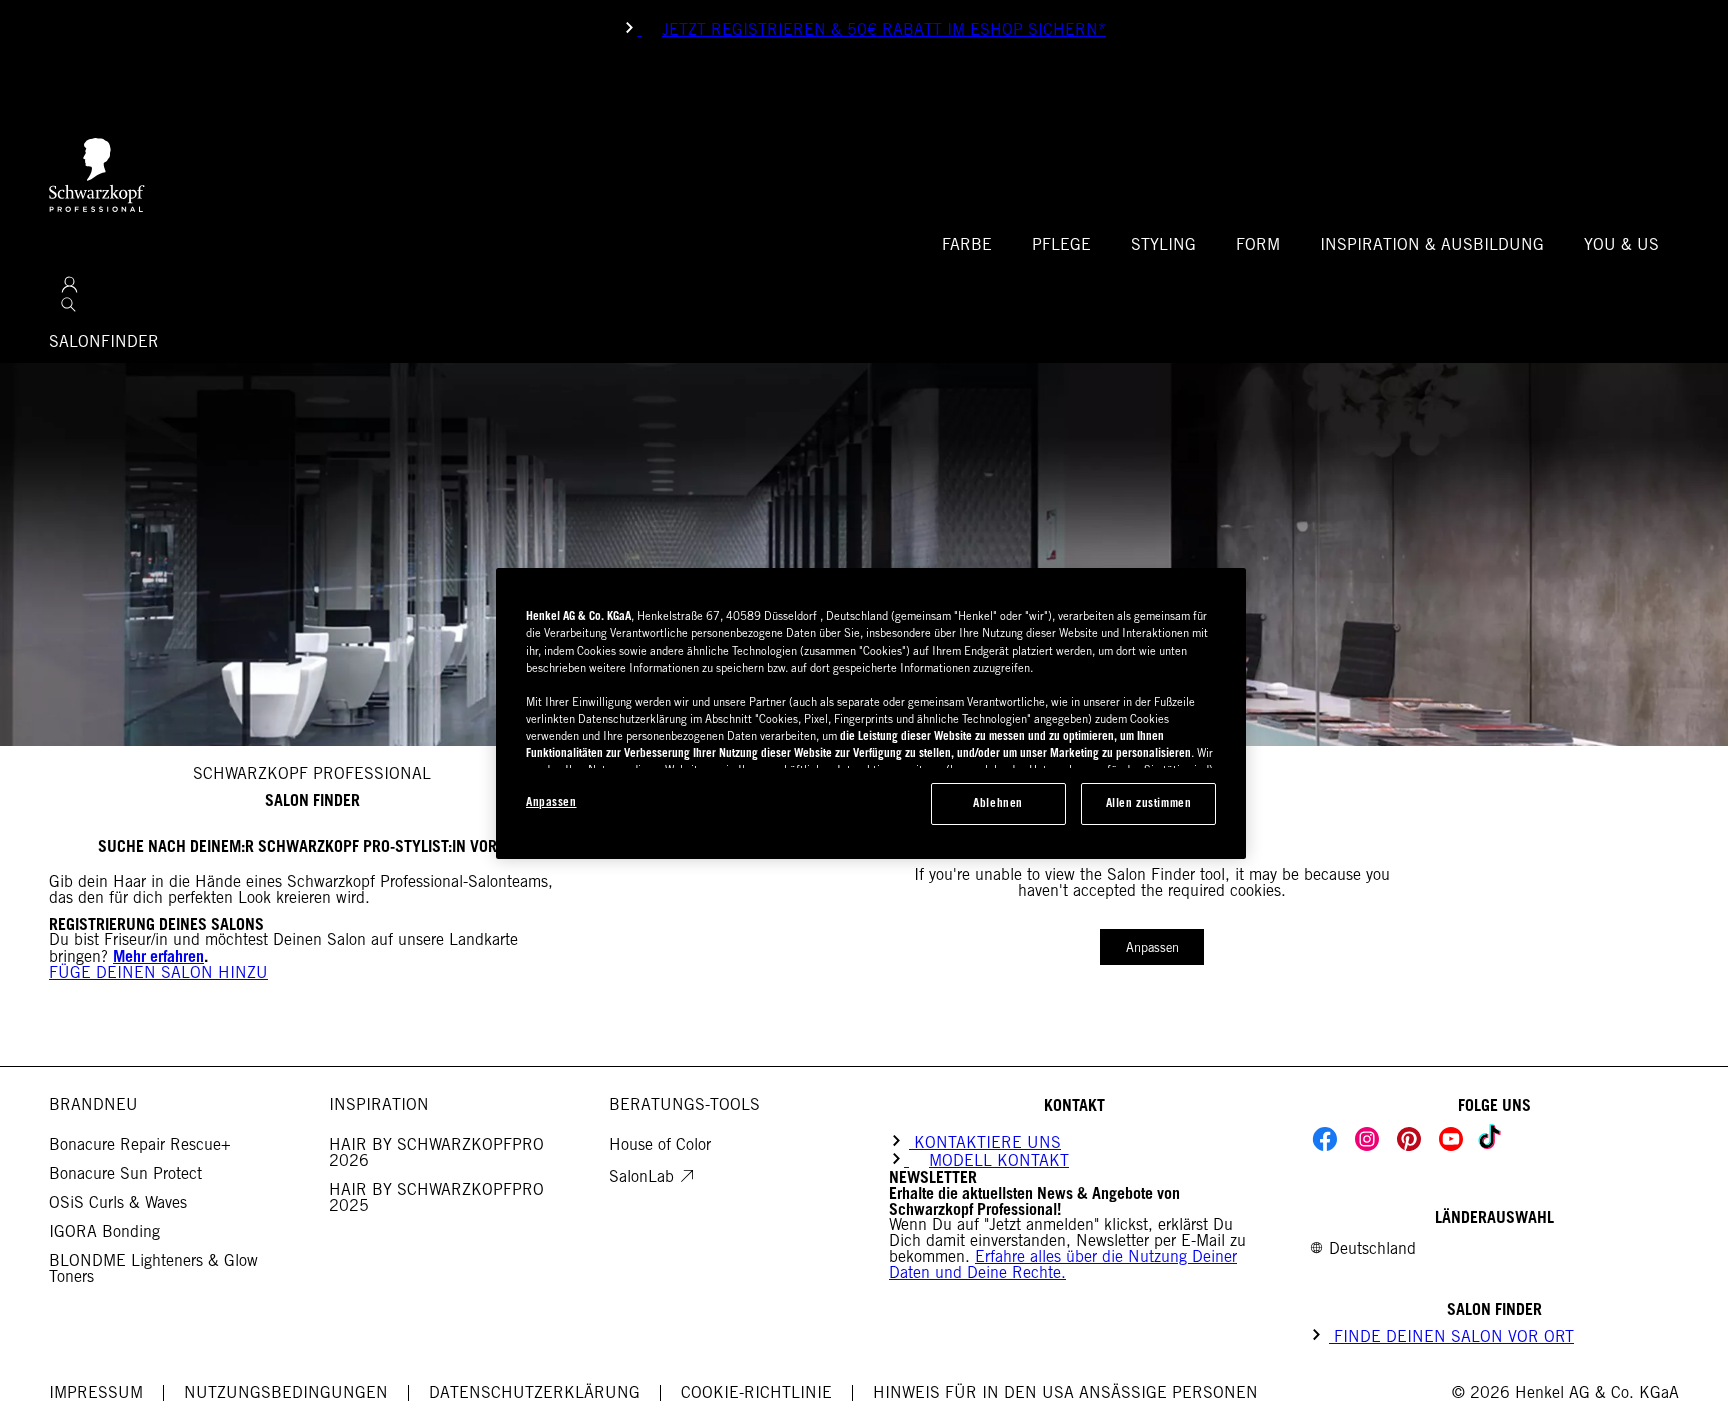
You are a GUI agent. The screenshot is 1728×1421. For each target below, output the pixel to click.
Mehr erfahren (158, 956)
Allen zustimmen (1149, 803)
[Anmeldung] (69, 284)
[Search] (68, 304)
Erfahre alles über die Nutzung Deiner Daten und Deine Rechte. (1063, 1264)
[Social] (1325, 1139)
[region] (871, 713)
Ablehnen (998, 803)
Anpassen (1152, 947)
